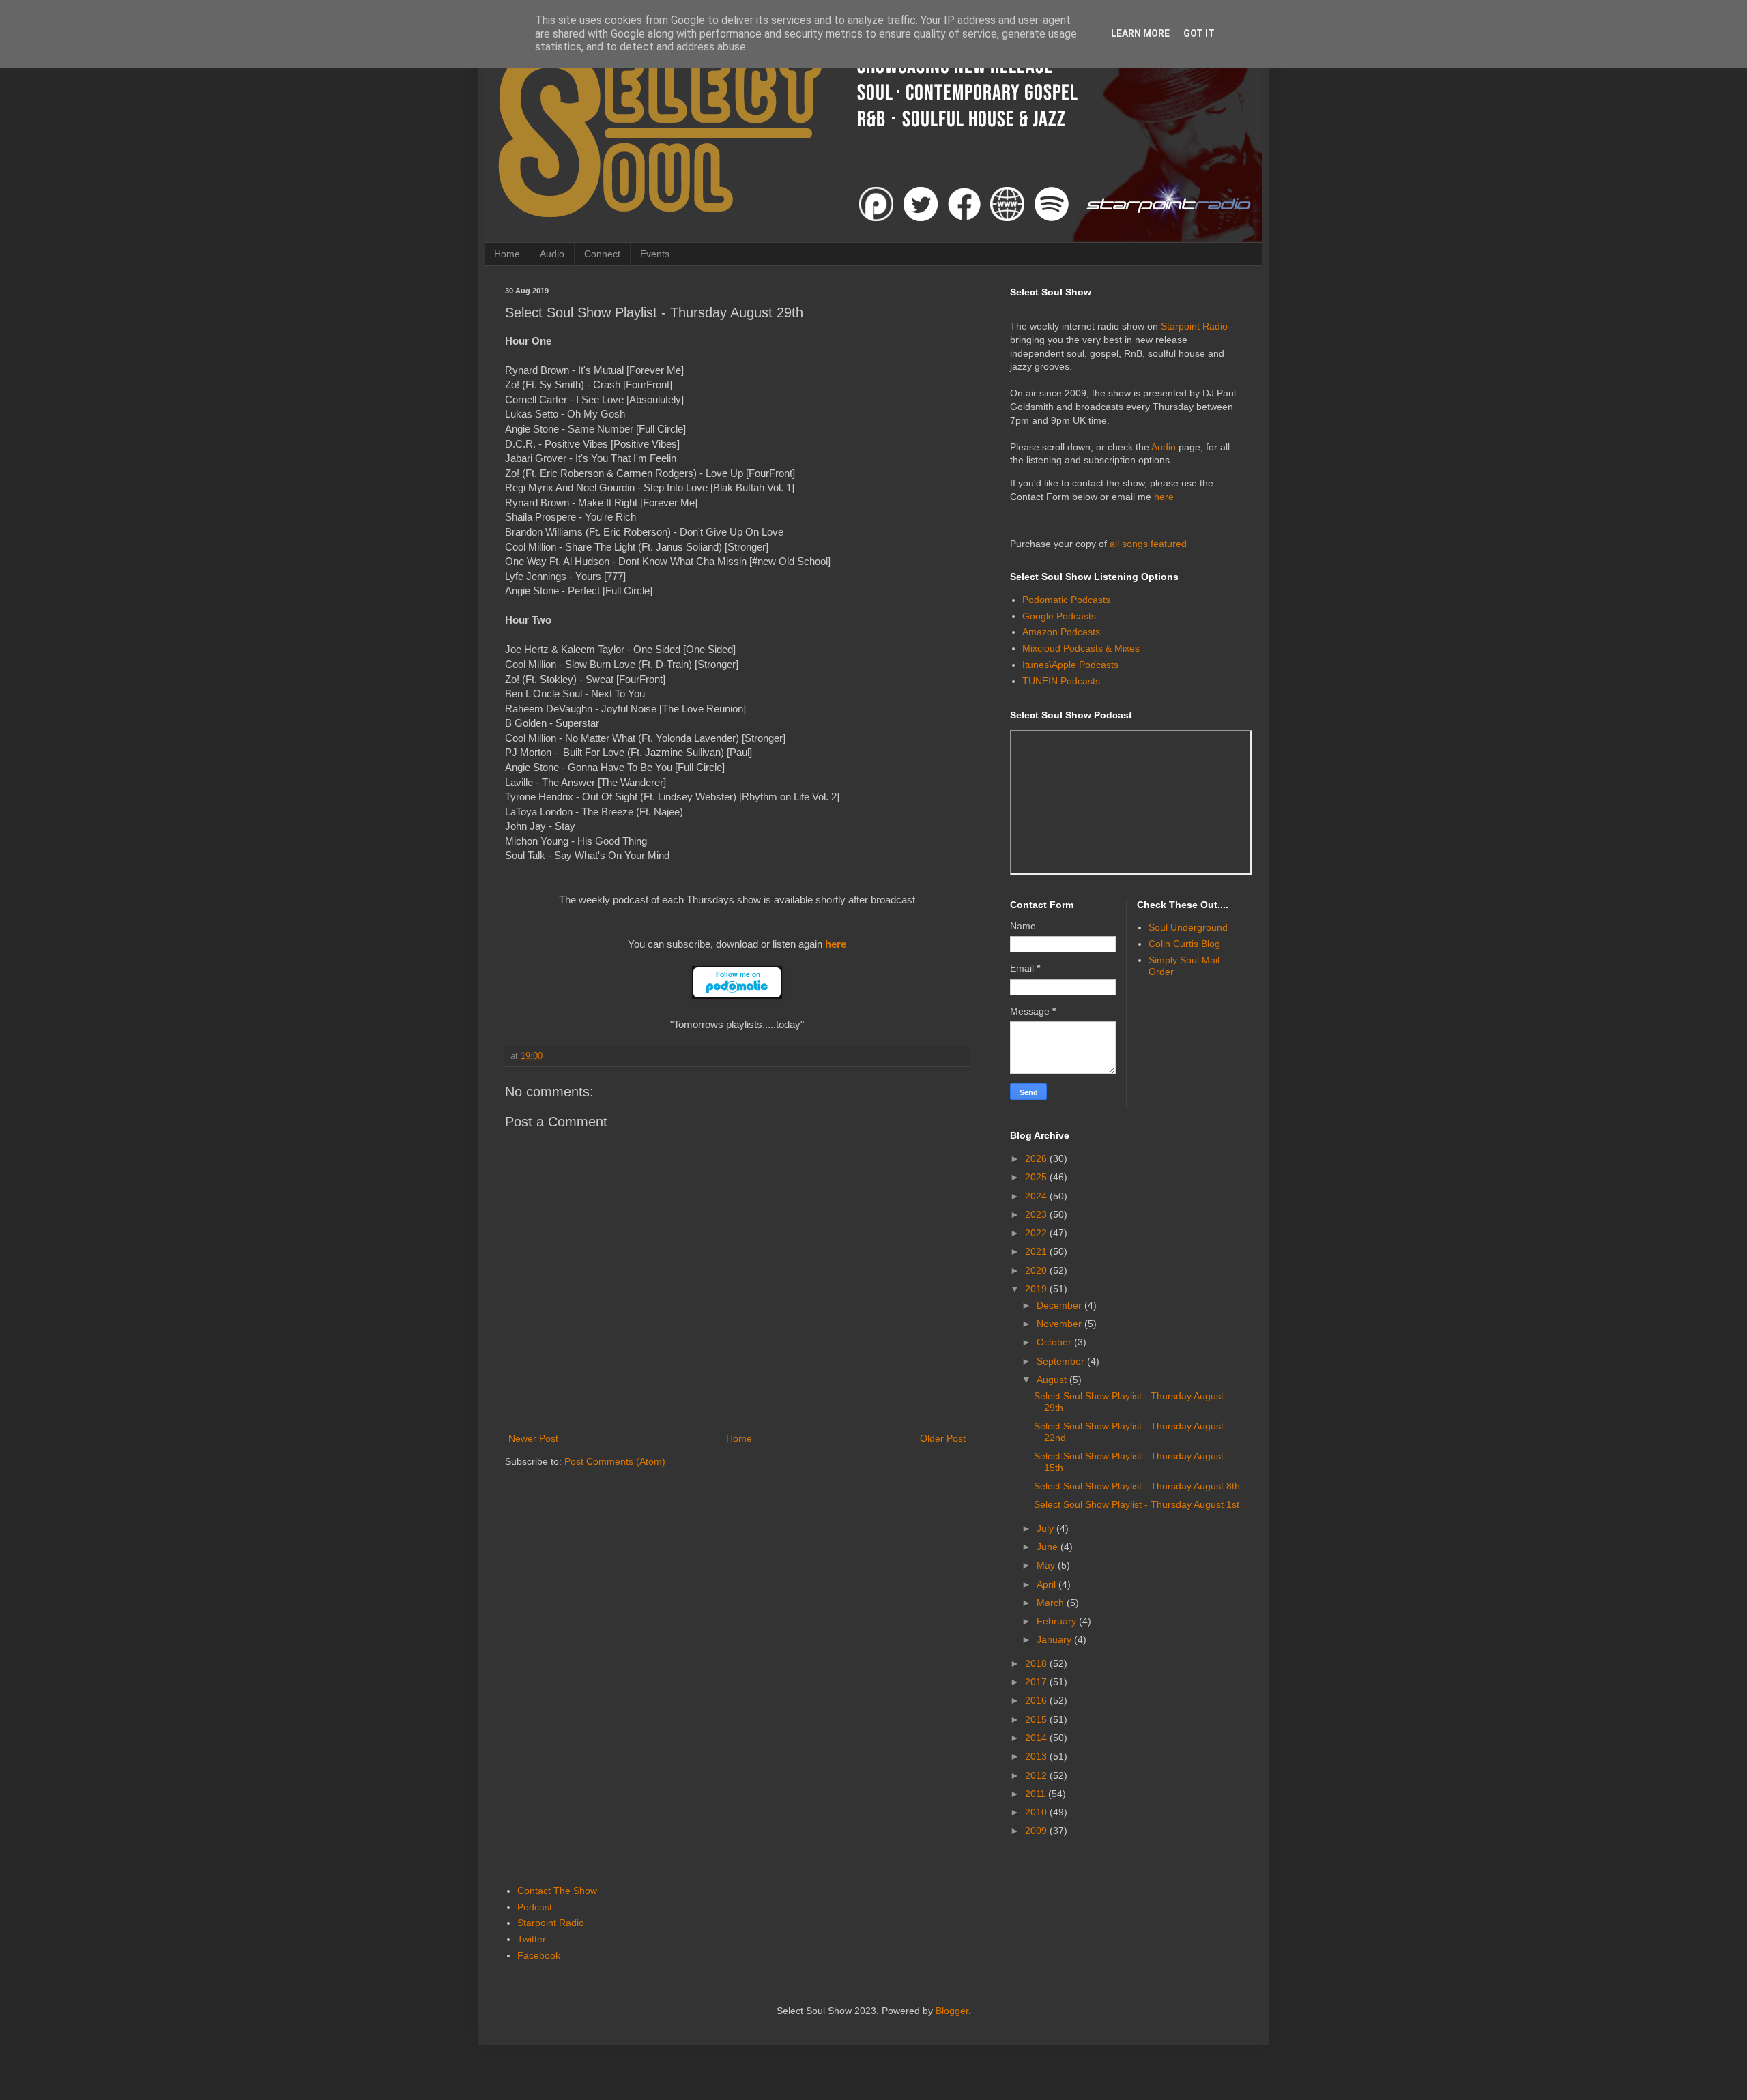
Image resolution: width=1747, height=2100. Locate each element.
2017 (1037, 1682)
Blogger (952, 2011)
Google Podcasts (1059, 616)
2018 (1037, 1663)
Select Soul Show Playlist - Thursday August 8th (1137, 1486)
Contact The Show (557, 1891)
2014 (1037, 1738)
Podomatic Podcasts (1066, 600)
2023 (1037, 1214)
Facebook (539, 1955)
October (1055, 1342)
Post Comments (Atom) (615, 1461)
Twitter (532, 1939)
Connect (602, 254)
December (1060, 1305)
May (1047, 1565)
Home (507, 254)
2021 (1037, 1251)
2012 (1037, 1775)
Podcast (535, 1907)
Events (655, 254)
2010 (1037, 1812)
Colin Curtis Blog (1184, 944)
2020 (1037, 1270)
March (1052, 1603)
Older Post (943, 1438)
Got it (1199, 33)
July (1046, 1528)
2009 (1037, 1831)
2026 (1037, 1158)
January (1055, 1639)
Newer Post (533, 1438)
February (1058, 1621)
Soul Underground (1188, 927)
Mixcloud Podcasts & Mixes (1081, 648)
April (1048, 1584)
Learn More (1140, 33)
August (1053, 1380)
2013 (1037, 1756)
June (1049, 1547)
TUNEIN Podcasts (1061, 681)
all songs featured (1148, 544)
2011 (1037, 1794)
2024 (1037, 1196)
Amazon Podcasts (1061, 632)
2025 (1037, 1177)
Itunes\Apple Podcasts (1070, 665)
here (836, 944)
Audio (552, 254)
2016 (1037, 1700)
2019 (1037, 1289)
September (1062, 1361)
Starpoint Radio (1194, 326)
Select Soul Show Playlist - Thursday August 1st (1137, 1504)
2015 (1037, 1719)
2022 (1037, 1233)
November (1060, 1324)
